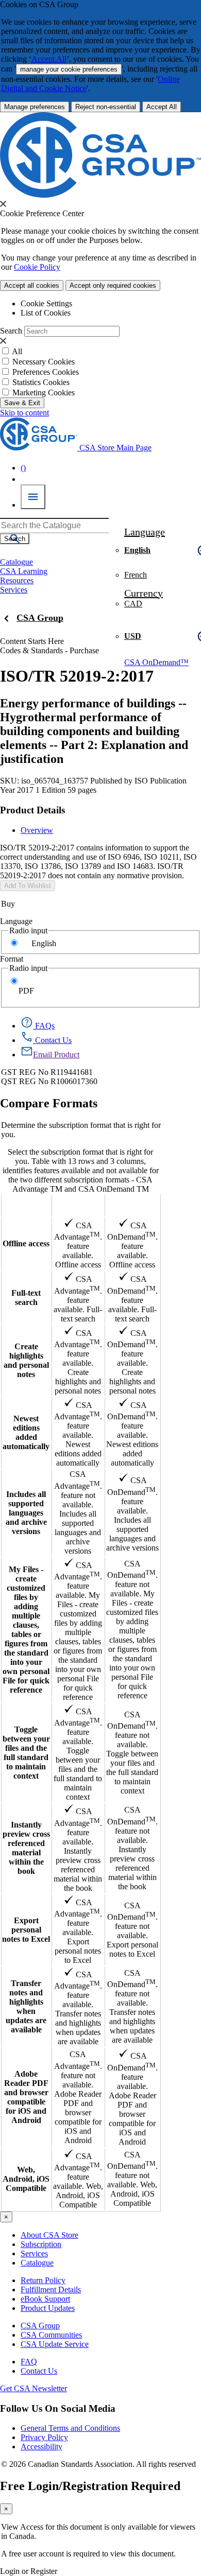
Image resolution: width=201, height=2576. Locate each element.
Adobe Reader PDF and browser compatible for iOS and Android (26, 2097)
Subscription (41, 2244)
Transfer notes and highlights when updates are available (26, 2006)
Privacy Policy (44, 2437)
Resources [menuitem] (17, 580)
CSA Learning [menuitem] (24, 571)
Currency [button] (144, 593)
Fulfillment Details (51, 2290)
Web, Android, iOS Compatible (26, 2179)
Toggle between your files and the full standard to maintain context (26, 1753)
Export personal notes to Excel (26, 1930)
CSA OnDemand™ (156, 662)
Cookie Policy (37, 267)
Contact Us (39, 2371)
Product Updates (48, 2308)
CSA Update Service (55, 2344)
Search (11, 331)
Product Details (32, 810)
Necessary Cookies (44, 362)
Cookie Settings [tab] (46, 303)
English (44, 943)
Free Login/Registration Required (90, 2486)
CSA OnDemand (132, 1205)
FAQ (29, 2362)
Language (16, 921)
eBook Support (45, 2299)
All (17, 351)
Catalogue (37, 2263)
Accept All (49, 59)
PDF (26, 991)
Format (12, 959)
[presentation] (3, 204)
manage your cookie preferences (69, 69)
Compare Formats (49, 1103)
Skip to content (24, 413)
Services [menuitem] (14, 590)
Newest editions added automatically (26, 1432)
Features (26, 1205)
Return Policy (43, 2280)
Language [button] (145, 532)
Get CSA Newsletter (33, 2388)
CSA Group (40, 618)
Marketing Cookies (44, 393)
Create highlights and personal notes (26, 1360)
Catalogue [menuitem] (16, 562)
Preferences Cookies (46, 372)
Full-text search (26, 1298)
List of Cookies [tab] (46, 313)
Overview (37, 830)
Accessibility (41, 2447)
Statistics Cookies (41, 382)
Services (34, 2253)
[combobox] (54, 526)
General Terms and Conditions (70, 2428)
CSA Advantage (78, 1205)
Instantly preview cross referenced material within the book (26, 1848)
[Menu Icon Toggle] (33, 497)
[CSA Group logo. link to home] (100, 195)
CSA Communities (51, 2335)
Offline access (26, 1243)
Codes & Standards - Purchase (49, 650)
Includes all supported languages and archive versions (26, 1513)
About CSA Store (49, 2235)
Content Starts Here (32, 641)
